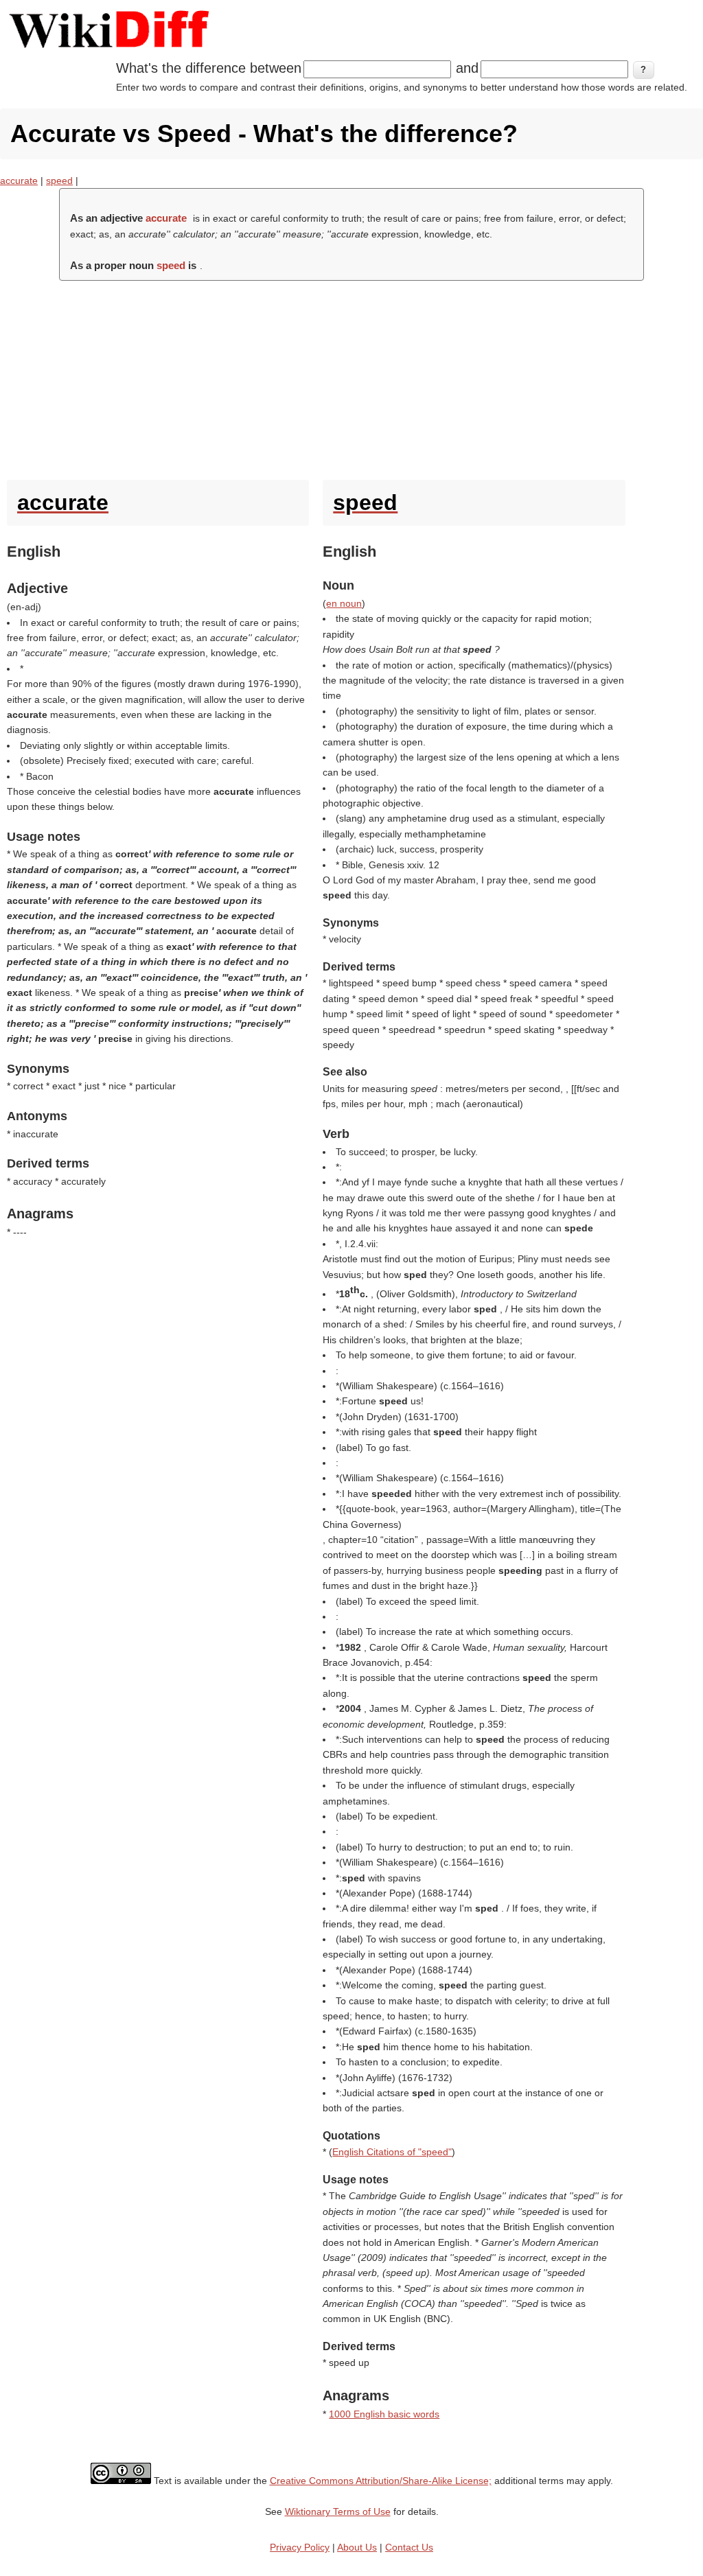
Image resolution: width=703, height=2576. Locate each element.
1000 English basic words (384, 2414)
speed (59, 181)
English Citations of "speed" (392, 2152)
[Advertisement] (351, 377)
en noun (344, 603)
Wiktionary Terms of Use (338, 2511)
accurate (19, 181)
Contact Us (409, 2547)
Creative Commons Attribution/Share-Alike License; (381, 2481)
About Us (357, 2547)
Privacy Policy (300, 2547)
